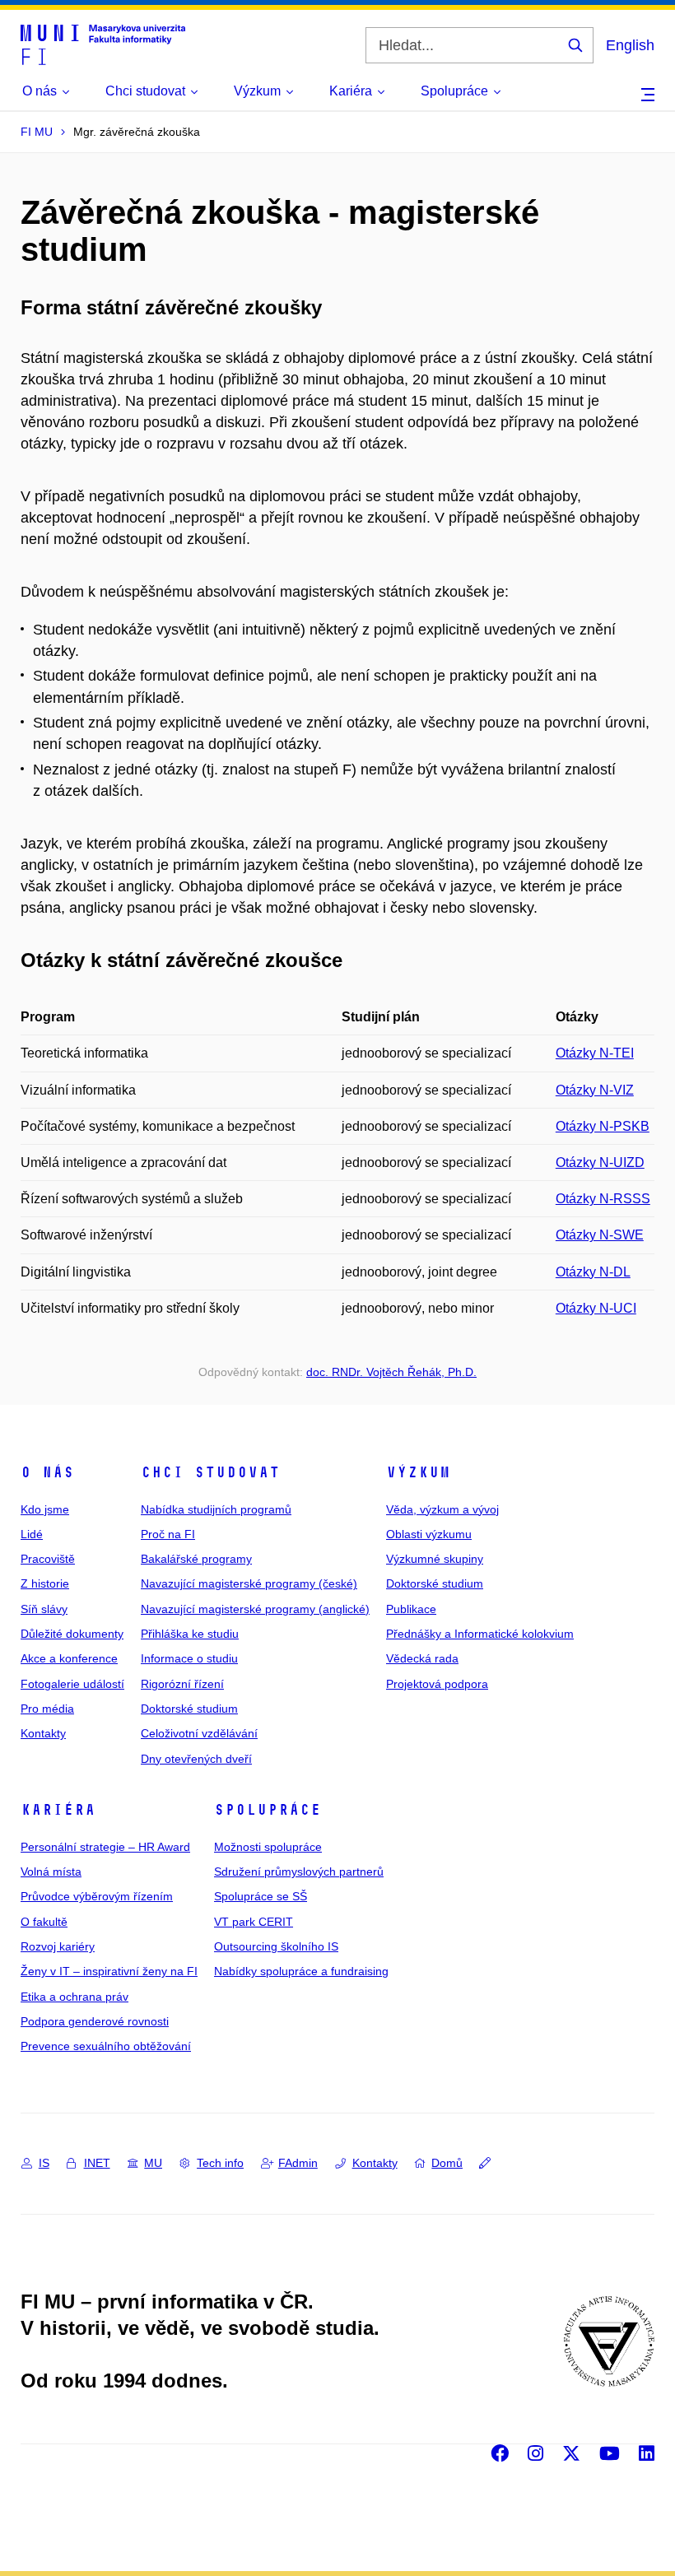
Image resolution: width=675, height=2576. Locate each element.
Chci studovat (210, 1472)
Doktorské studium (189, 1709)
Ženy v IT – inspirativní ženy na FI (109, 1971)
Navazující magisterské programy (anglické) (255, 1609)
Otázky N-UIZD (600, 1162)
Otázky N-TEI (595, 1053)
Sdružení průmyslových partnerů (299, 1872)
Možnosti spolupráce (268, 1847)
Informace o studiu (189, 1658)
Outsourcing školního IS (276, 1946)
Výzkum (418, 1472)
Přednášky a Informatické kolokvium (480, 1634)
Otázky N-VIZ (595, 1090)
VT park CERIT (254, 1922)
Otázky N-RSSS (603, 1199)
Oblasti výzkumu (429, 1534)
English (630, 45)
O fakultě (44, 1922)
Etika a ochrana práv (74, 1997)
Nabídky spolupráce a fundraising (301, 1971)
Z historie (45, 1583)
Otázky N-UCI (596, 1308)
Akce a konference (69, 1658)
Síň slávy (44, 1609)
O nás (47, 1472)
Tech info (220, 2163)
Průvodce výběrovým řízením (97, 1896)
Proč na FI (168, 1534)
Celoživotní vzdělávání (199, 1733)
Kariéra (58, 1810)
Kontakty (43, 1733)
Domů (447, 2163)
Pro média (47, 1709)
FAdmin (298, 2163)
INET (97, 2163)
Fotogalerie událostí (72, 1684)
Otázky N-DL (593, 1272)
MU (153, 2163)
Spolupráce (268, 1810)
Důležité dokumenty (72, 1634)
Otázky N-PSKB (603, 1126)
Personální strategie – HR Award (105, 1847)
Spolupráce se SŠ (261, 1896)
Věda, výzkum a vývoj (442, 1509)
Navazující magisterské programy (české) (249, 1583)
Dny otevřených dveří (196, 1759)
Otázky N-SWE (600, 1235)
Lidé (32, 1534)
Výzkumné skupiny (435, 1559)
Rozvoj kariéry (58, 1946)
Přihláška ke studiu (190, 1634)
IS (44, 2163)
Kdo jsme (45, 1509)
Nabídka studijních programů (216, 1509)
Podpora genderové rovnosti (95, 2021)
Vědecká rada (422, 1658)
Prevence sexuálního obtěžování (106, 2046)
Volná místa (51, 1872)
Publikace (411, 1609)
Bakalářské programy (196, 1559)
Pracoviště (48, 1559)
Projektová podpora (437, 1684)
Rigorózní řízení (182, 1684)
